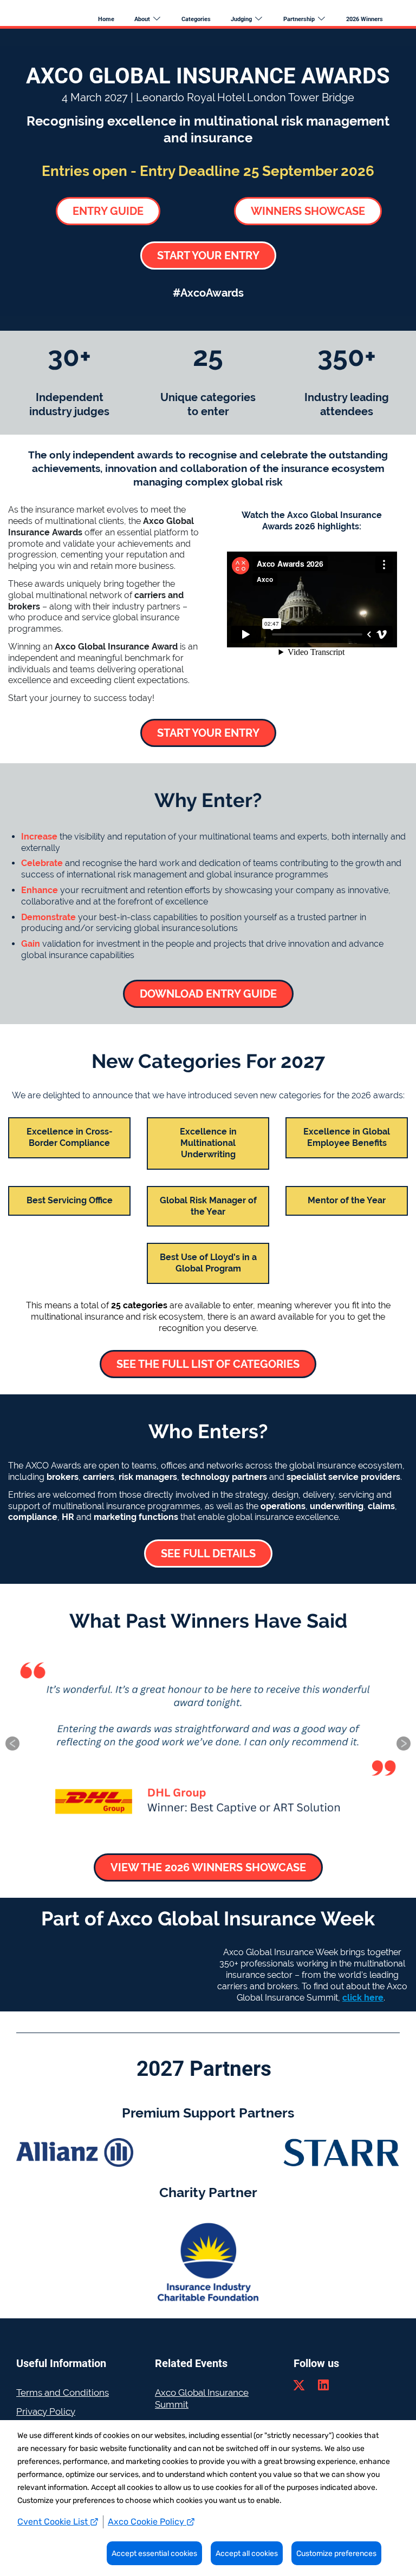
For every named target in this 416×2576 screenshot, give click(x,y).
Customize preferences (336, 2554)
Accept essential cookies (154, 2554)
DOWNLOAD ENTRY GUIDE (208, 994)
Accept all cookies (247, 2554)
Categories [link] (196, 19)
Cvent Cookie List (54, 2522)
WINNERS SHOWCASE (308, 211)
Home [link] (106, 19)
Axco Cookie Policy (147, 2522)
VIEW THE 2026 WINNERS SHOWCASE (208, 1867)
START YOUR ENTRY (208, 255)
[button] (154, 19)
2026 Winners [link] (365, 19)
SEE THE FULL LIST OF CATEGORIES (208, 1364)
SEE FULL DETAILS (208, 1554)
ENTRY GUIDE (108, 211)
